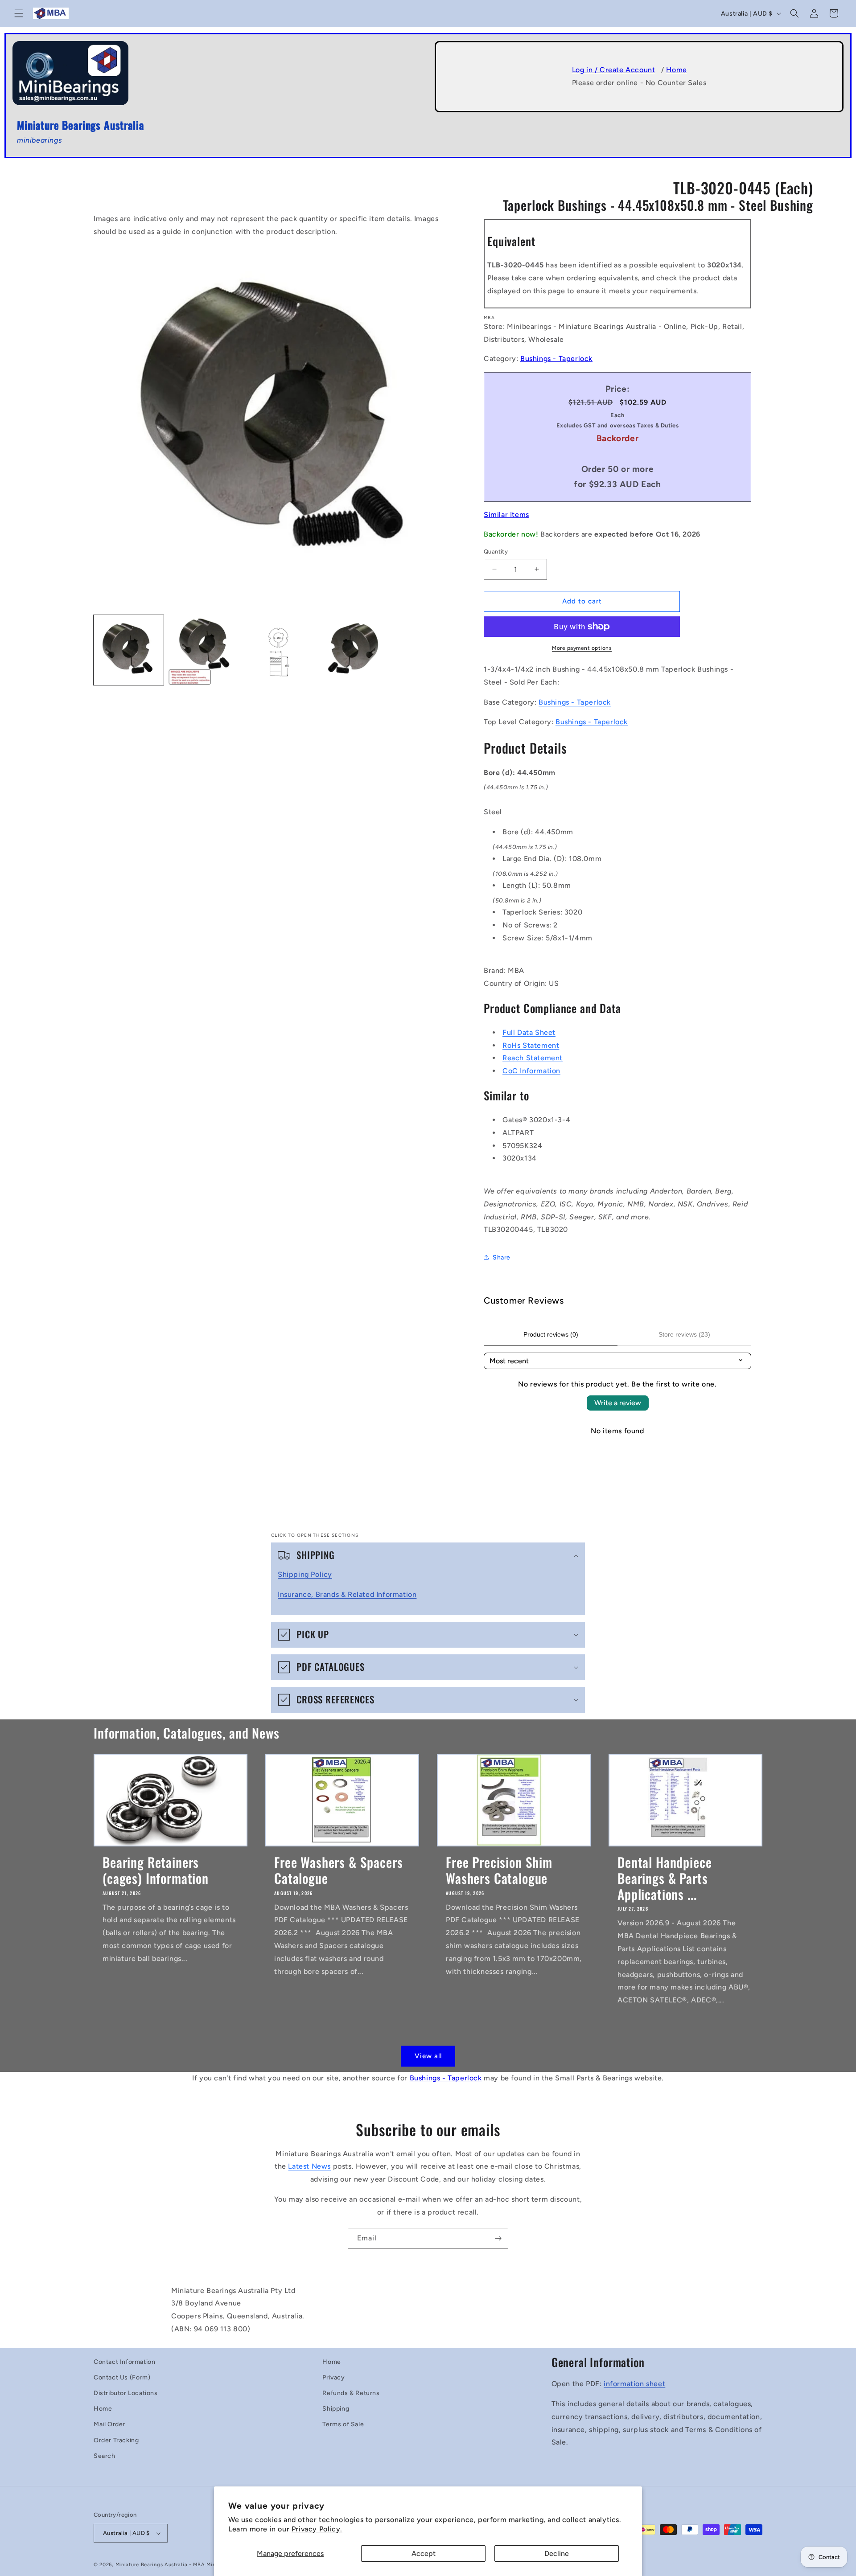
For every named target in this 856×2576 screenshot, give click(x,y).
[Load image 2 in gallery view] (203, 650)
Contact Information (124, 2362)
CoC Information (531, 1071)
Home (676, 70)
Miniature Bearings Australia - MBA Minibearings (177, 2565)
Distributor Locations (126, 2393)
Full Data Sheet (529, 1032)
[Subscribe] (498, 2238)
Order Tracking (116, 2440)
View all (428, 2056)
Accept (424, 2553)
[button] (19, 13)
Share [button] (502, 1257)
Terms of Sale (343, 2424)
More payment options (582, 648)
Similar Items (506, 515)
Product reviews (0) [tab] (551, 1334)
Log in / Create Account (614, 70)
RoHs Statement (531, 1045)
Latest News (309, 2166)
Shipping (336, 2409)
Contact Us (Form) (122, 2377)
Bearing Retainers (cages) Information (156, 1870)
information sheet (634, 2384)
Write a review (618, 1403)
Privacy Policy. (317, 2529)
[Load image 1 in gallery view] (129, 650)
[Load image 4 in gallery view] (352, 650)
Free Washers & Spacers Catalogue (338, 1870)
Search (105, 2456)
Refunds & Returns (351, 2393)
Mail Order (109, 2424)
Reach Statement (533, 1058)
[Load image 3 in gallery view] (278, 650)
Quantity (496, 552)
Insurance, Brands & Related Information (347, 1594)
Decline (557, 2553)
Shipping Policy (305, 1574)
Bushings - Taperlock (556, 359)
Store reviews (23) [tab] (684, 1334)
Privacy (333, 2377)
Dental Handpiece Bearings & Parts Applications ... (665, 1878)
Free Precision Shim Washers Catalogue (499, 1870)
